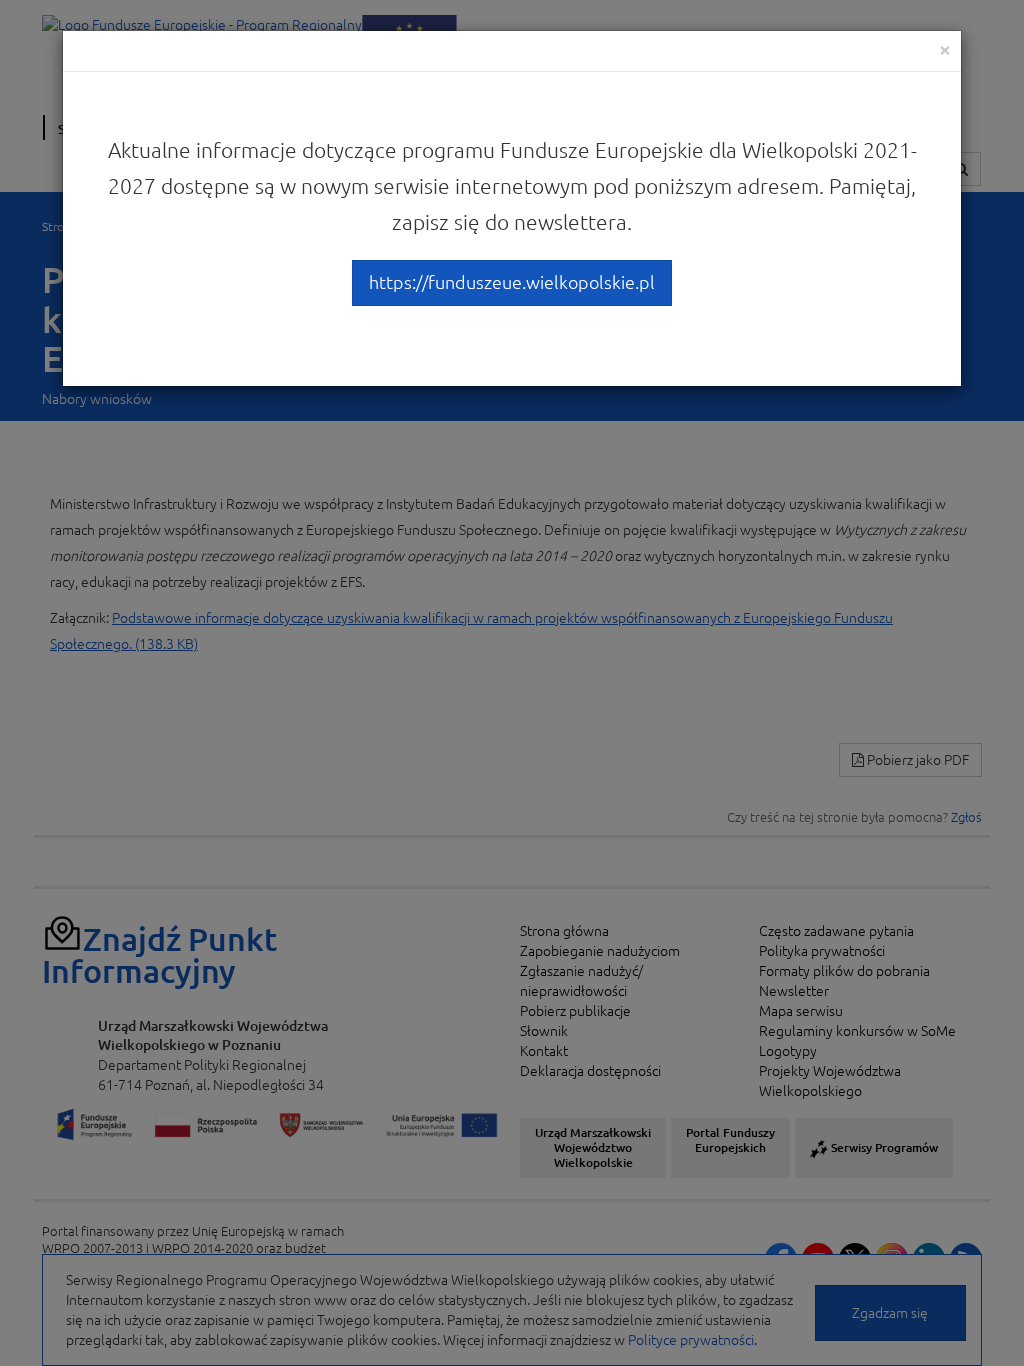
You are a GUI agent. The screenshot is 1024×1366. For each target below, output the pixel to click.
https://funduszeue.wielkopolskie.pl (512, 282)
